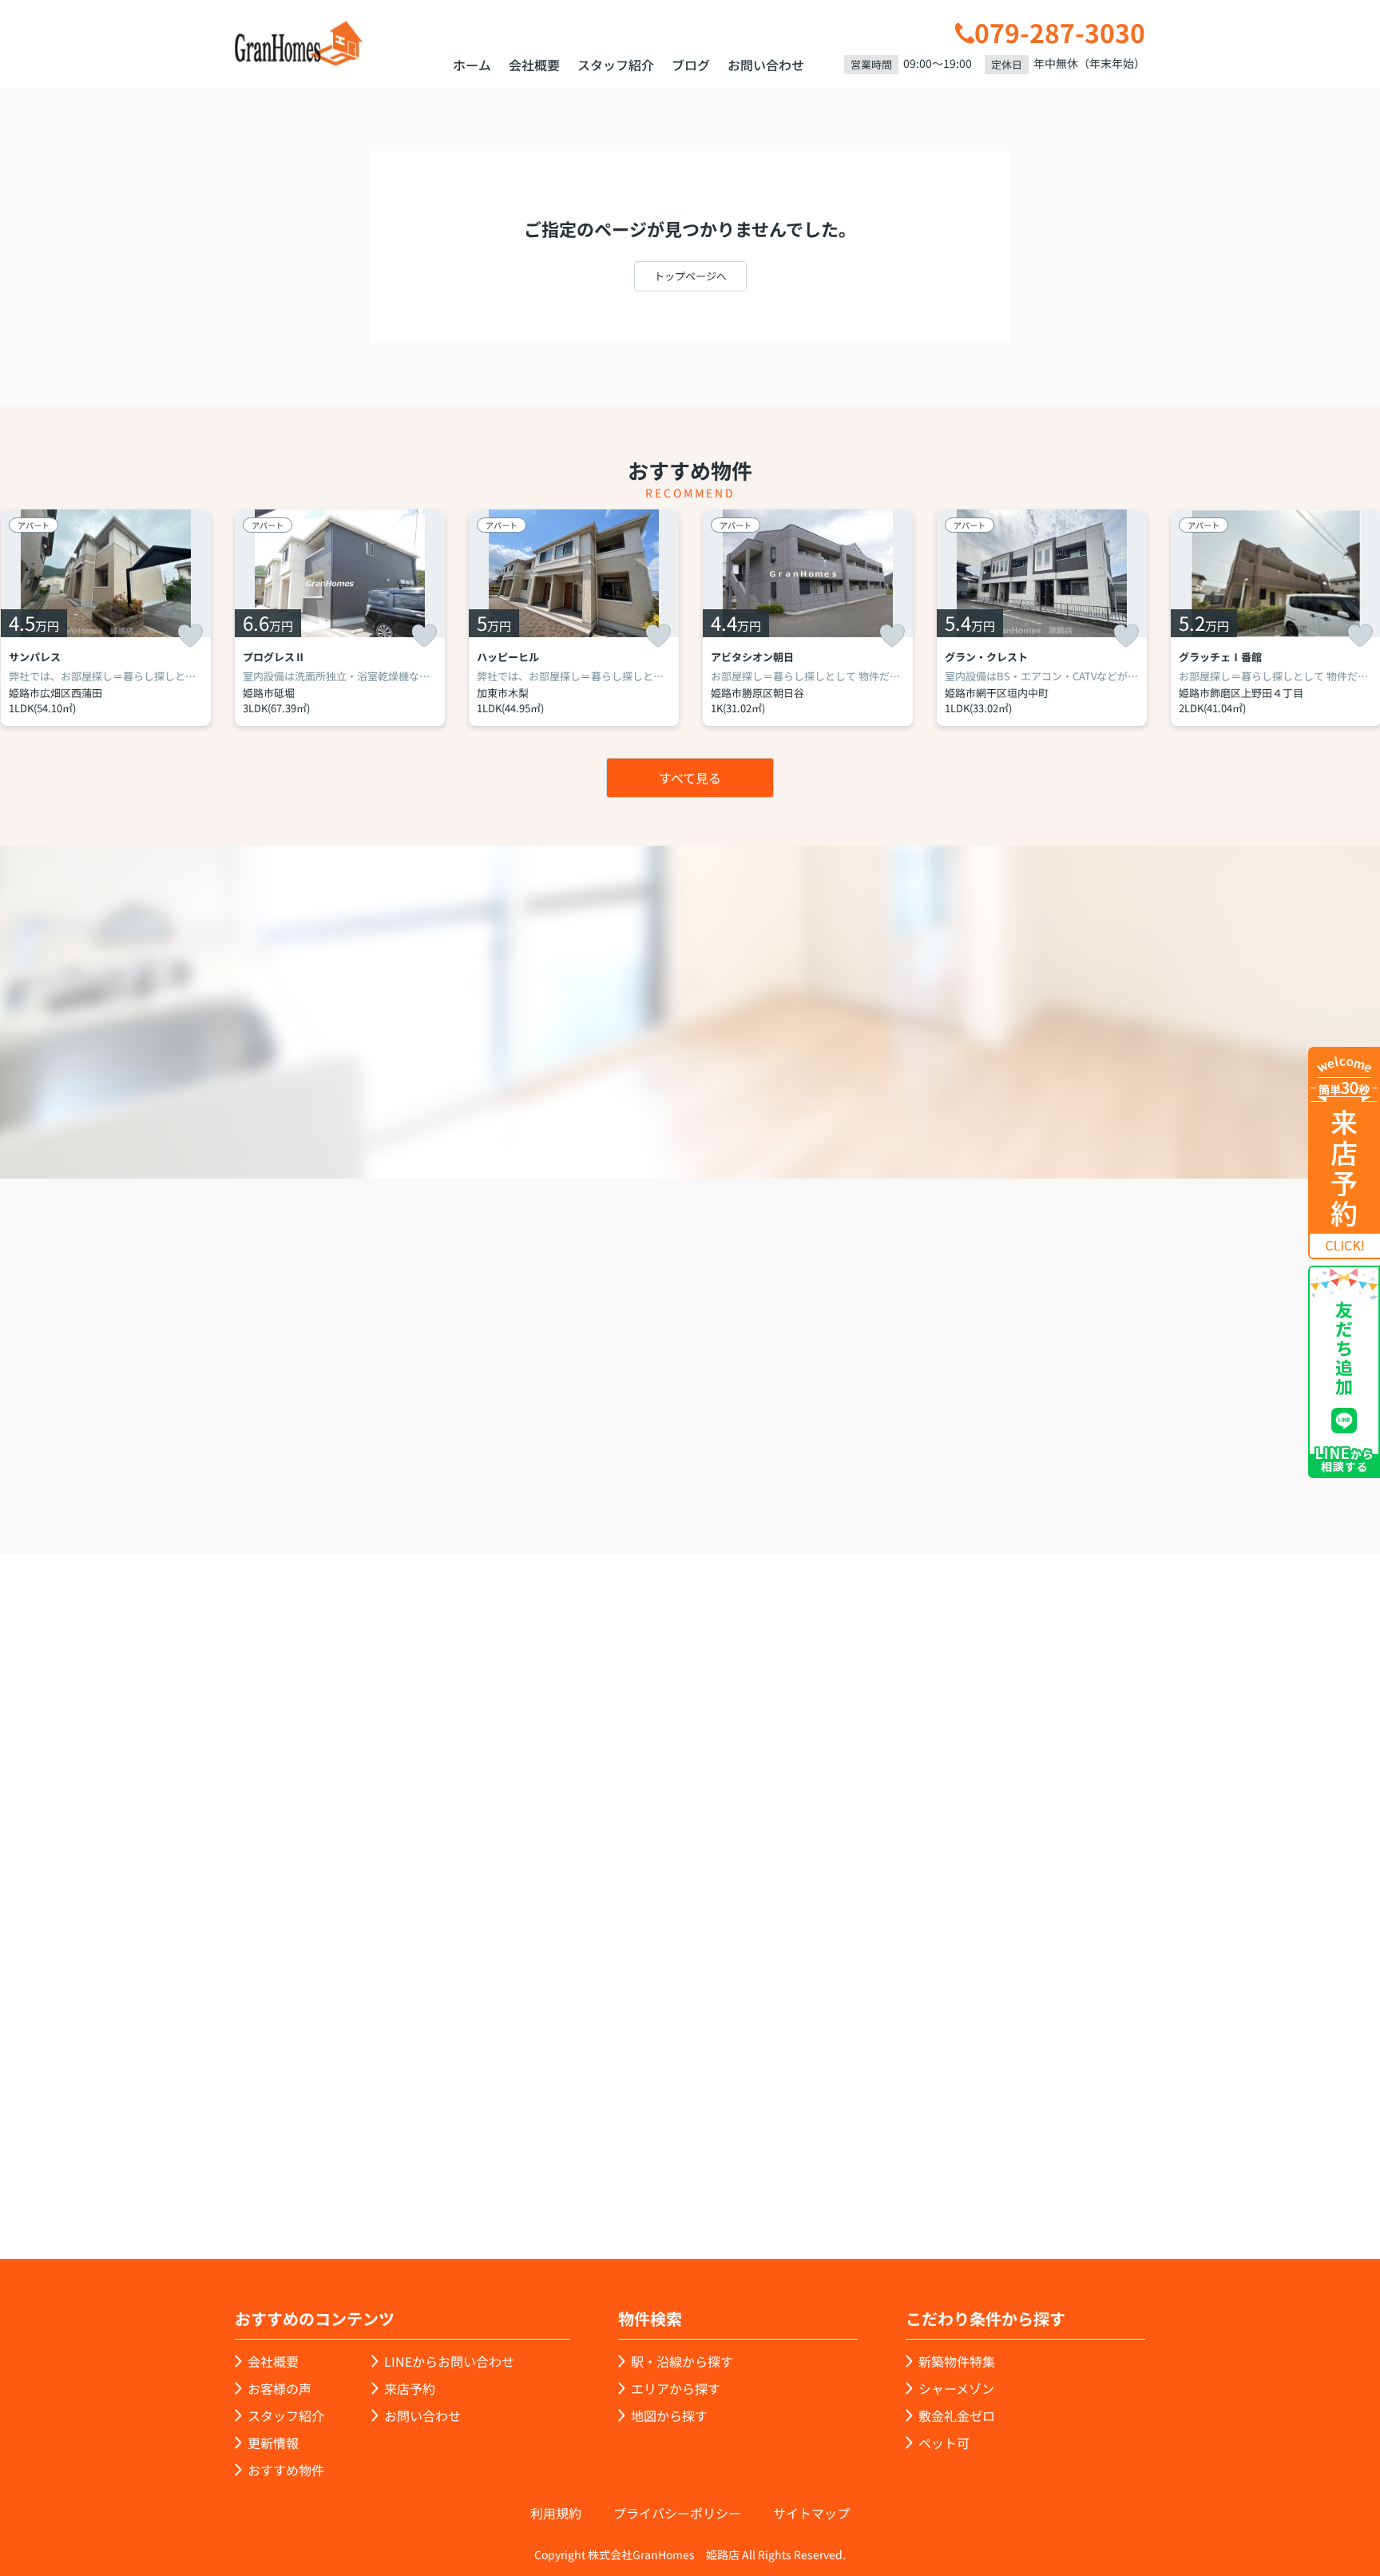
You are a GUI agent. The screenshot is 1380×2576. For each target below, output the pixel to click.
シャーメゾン (956, 2388)
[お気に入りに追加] (190, 636)
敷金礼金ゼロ (957, 2415)
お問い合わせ (766, 65)
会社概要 (534, 65)
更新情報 (273, 2443)
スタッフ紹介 (616, 65)
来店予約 (734, 1463)
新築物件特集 (957, 2361)
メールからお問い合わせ (966, 1463)
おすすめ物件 (286, 2470)
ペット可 (944, 2443)
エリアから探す (676, 2388)
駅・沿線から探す (682, 2361)
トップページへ (690, 276)
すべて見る (690, 778)
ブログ (691, 65)
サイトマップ (811, 2513)
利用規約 (556, 2513)
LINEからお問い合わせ (1197, 1461)
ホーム (472, 65)
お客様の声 (280, 2388)
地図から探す (669, 2415)
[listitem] (340, 618)
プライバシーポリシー (677, 2513)
